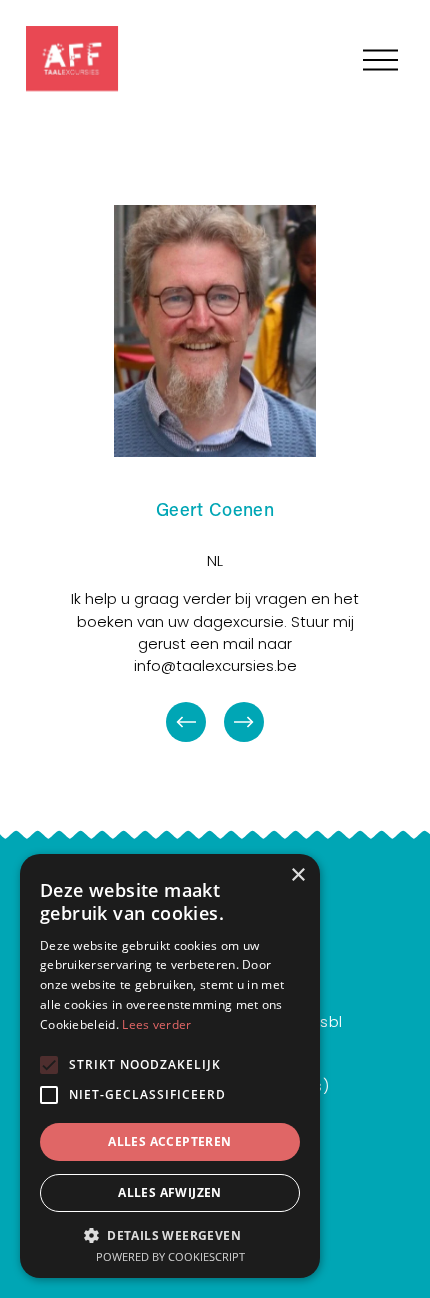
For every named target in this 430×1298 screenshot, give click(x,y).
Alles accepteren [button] (169, 1141)
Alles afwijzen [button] (170, 1192)
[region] (215, 475)
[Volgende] (244, 722)
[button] (170, 1234)
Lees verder (156, 1024)
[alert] (170, 1066)
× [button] (297, 875)
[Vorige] (186, 722)
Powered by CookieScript (170, 1256)
